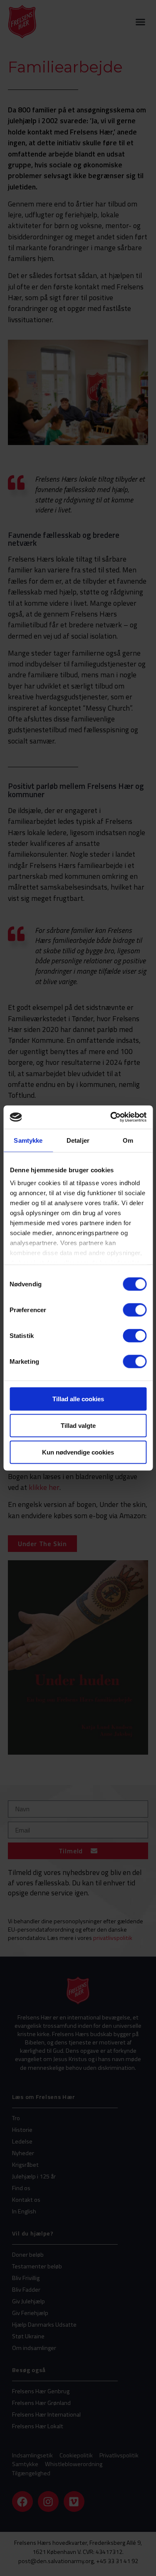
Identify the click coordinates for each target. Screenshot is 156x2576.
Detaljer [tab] (78, 1140)
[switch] (135, 1310)
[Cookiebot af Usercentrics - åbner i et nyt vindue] (111, 1117)
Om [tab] (128, 1140)
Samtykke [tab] (28, 1140)
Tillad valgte (78, 1425)
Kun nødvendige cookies (78, 1452)
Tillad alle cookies (78, 1399)
